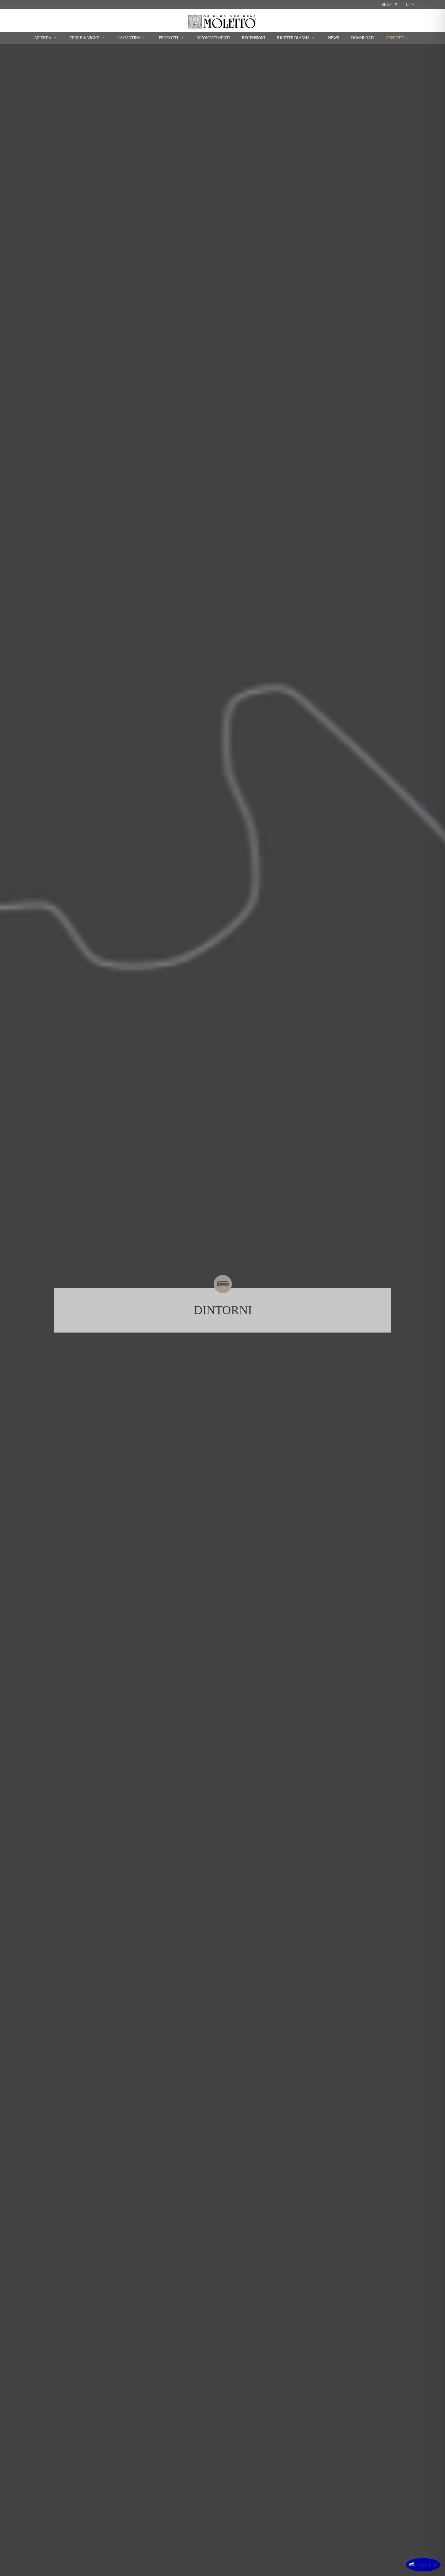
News (334, 38)
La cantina (129, 38)
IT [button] (407, 4)
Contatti (395, 38)
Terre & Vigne (84, 38)
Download (362, 38)
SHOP (387, 4)
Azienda (43, 38)
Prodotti (168, 38)
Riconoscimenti (213, 38)
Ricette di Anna (293, 38)
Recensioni (253, 38)
